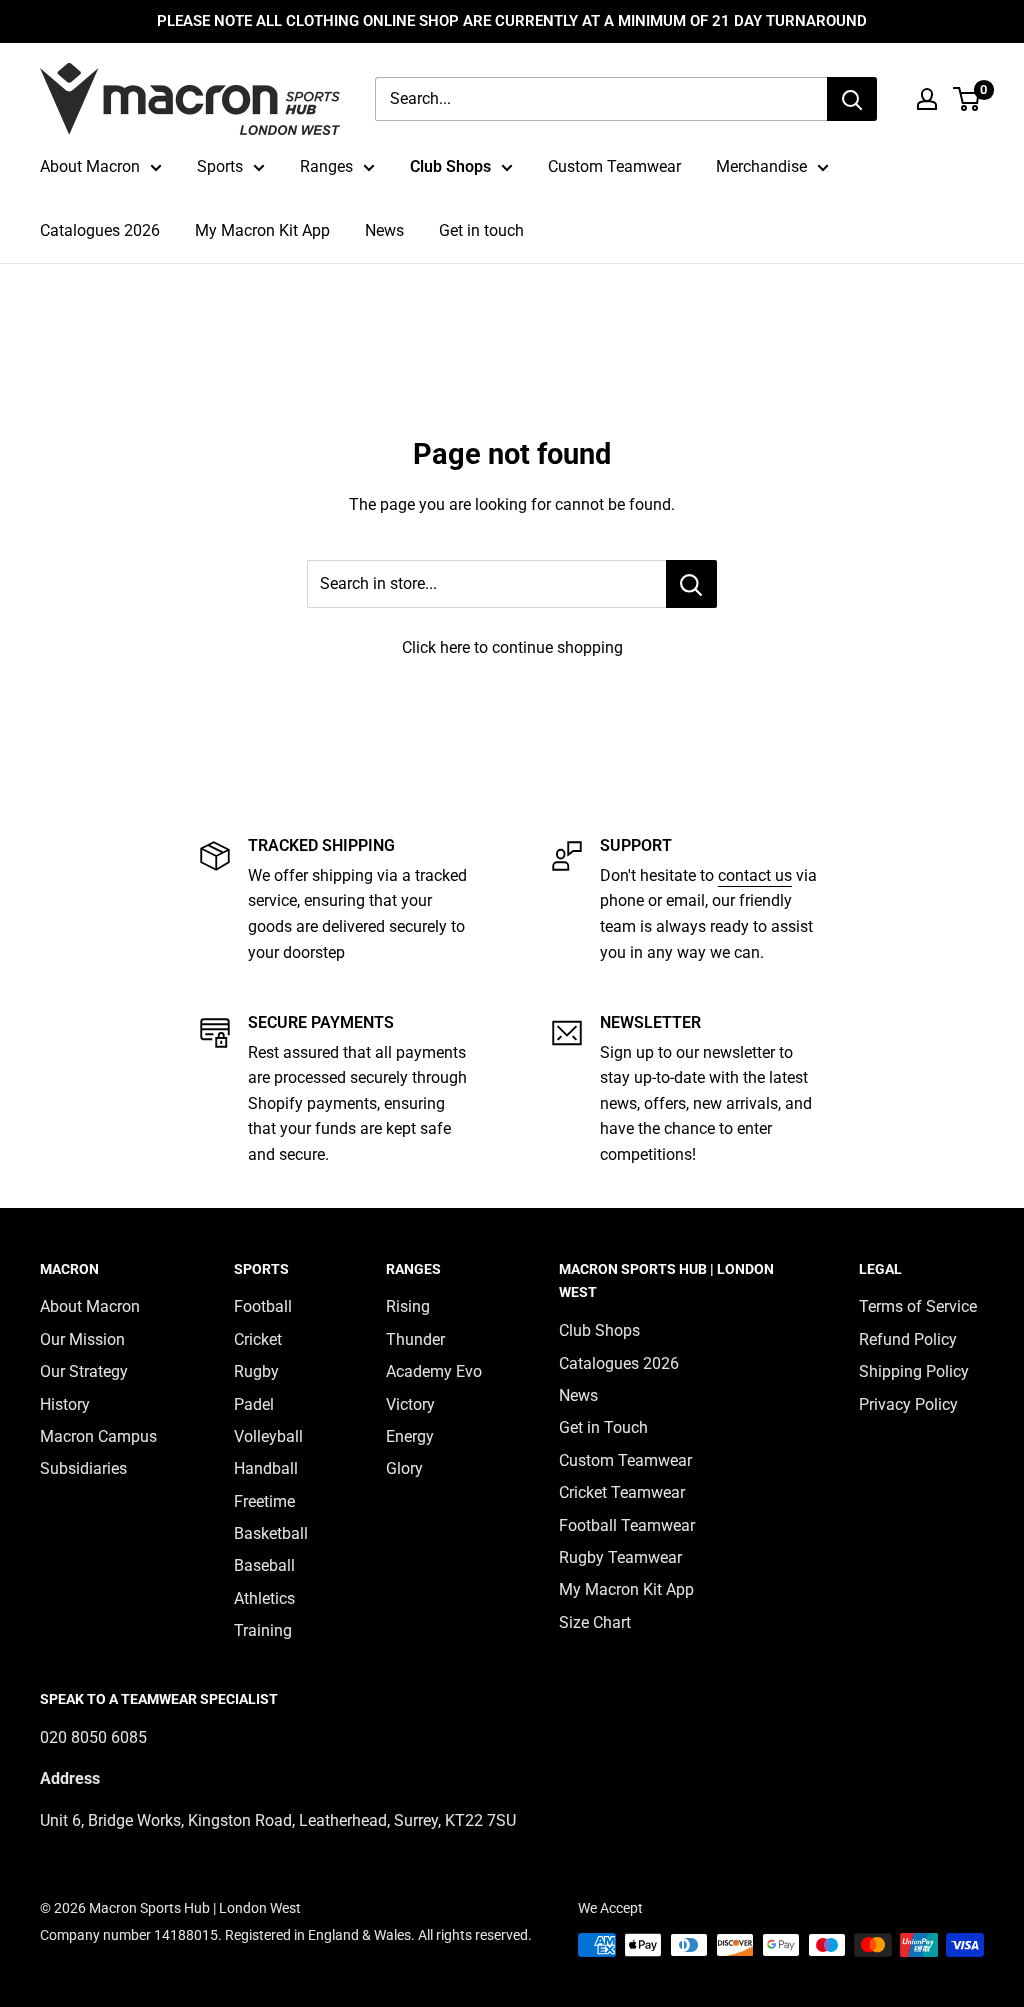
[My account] (927, 99)
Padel (254, 1404)
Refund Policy (908, 1339)
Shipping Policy (914, 1371)
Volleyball (268, 1436)
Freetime (264, 1501)
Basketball (271, 1533)
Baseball (264, 1565)
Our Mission (82, 1339)
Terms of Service (918, 1306)
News (384, 230)
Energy (410, 1436)
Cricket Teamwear (622, 1492)
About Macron (90, 166)
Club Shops (450, 166)
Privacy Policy (908, 1404)
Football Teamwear (627, 1525)
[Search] (852, 99)
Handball (266, 1468)
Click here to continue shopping (512, 647)
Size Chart (595, 1622)
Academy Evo (434, 1371)
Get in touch (481, 230)
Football (263, 1306)
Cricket (258, 1339)
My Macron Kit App (262, 230)
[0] (967, 99)
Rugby (256, 1371)
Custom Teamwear (614, 166)
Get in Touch (603, 1427)
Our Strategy (84, 1371)
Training (263, 1630)
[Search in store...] (691, 584)
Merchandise (761, 166)
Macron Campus (98, 1436)
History (65, 1404)
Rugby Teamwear (620, 1557)
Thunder (415, 1339)
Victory (410, 1404)
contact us (755, 875)
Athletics (264, 1598)
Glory (404, 1468)
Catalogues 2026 (100, 230)
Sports (220, 166)
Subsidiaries (83, 1468)
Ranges (326, 166)
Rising (408, 1306)
